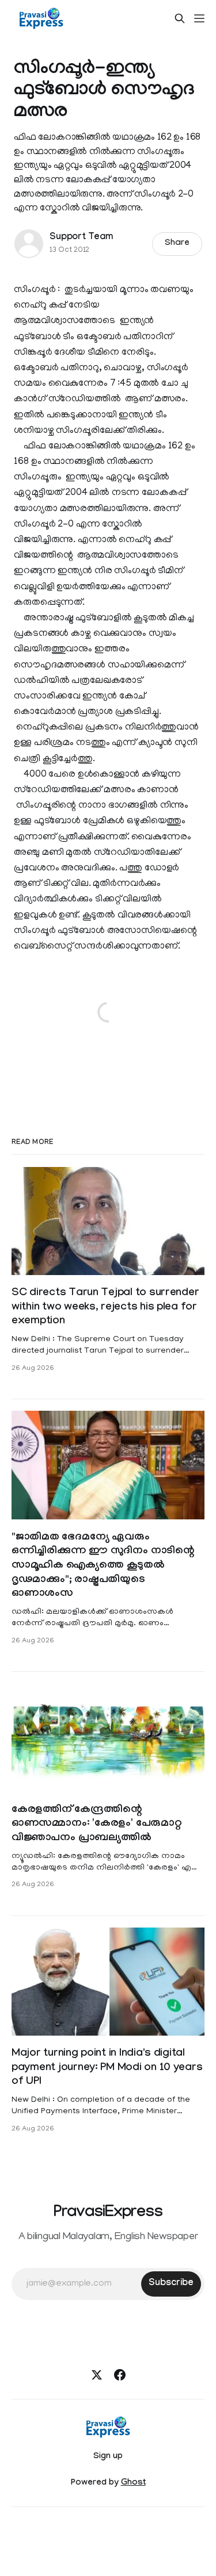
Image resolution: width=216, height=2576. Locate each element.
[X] (97, 2375)
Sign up (108, 2457)
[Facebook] (120, 2375)
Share (177, 244)
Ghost (133, 2483)
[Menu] (199, 18)
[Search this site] (180, 18)
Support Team (81, 238)
